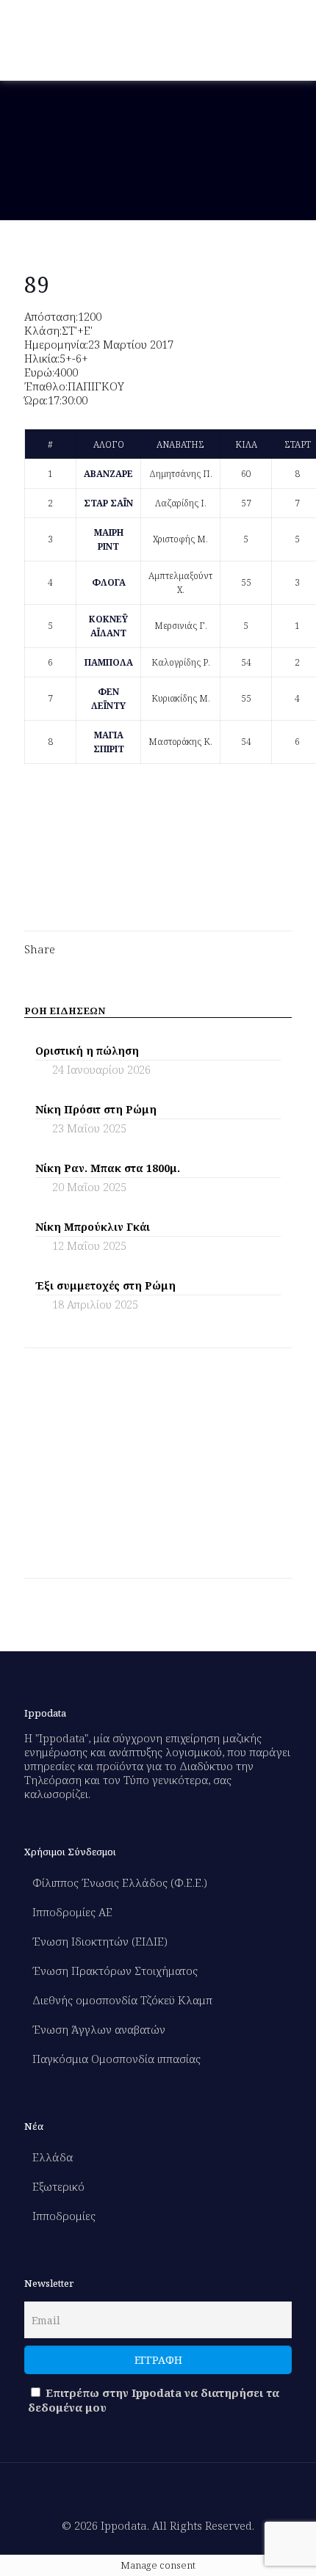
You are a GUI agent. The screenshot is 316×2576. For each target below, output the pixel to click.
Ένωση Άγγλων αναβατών (99, 2029)
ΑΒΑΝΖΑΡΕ (108, 474)
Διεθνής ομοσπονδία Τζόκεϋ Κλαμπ (122, 2000)
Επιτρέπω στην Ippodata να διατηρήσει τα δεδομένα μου (154, 2400)
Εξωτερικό (58, 2186)
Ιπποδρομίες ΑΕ (72, 1912)
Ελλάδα (53, 2157)
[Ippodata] (87, 40)
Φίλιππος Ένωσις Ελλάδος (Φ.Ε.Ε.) (120, 1882)
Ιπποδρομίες (64, 2216)
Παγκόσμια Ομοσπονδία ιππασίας (116, 2059)
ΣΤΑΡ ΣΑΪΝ (108, 503)
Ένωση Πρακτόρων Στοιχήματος (115, 1971)
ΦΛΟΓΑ (109, 582)
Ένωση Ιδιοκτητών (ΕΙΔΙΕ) (100, 1941)
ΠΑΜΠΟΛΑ (109, 662)
